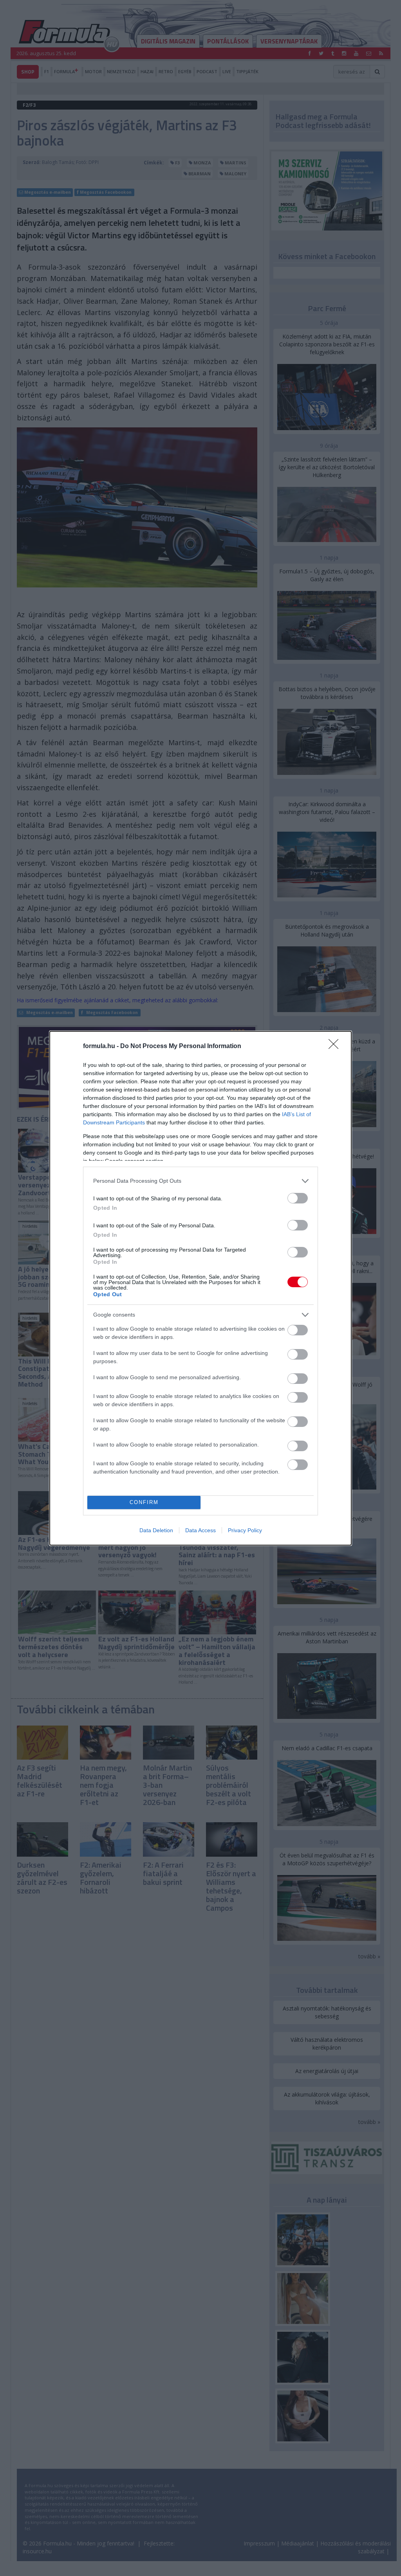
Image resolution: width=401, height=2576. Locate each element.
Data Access (200, 1530)
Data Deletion (156, 1530)
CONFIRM (144, 1502)
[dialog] (200, 1288)
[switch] (298, 1198)
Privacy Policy (245, 1530)
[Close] (336, 1047)
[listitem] (200, 1181)
